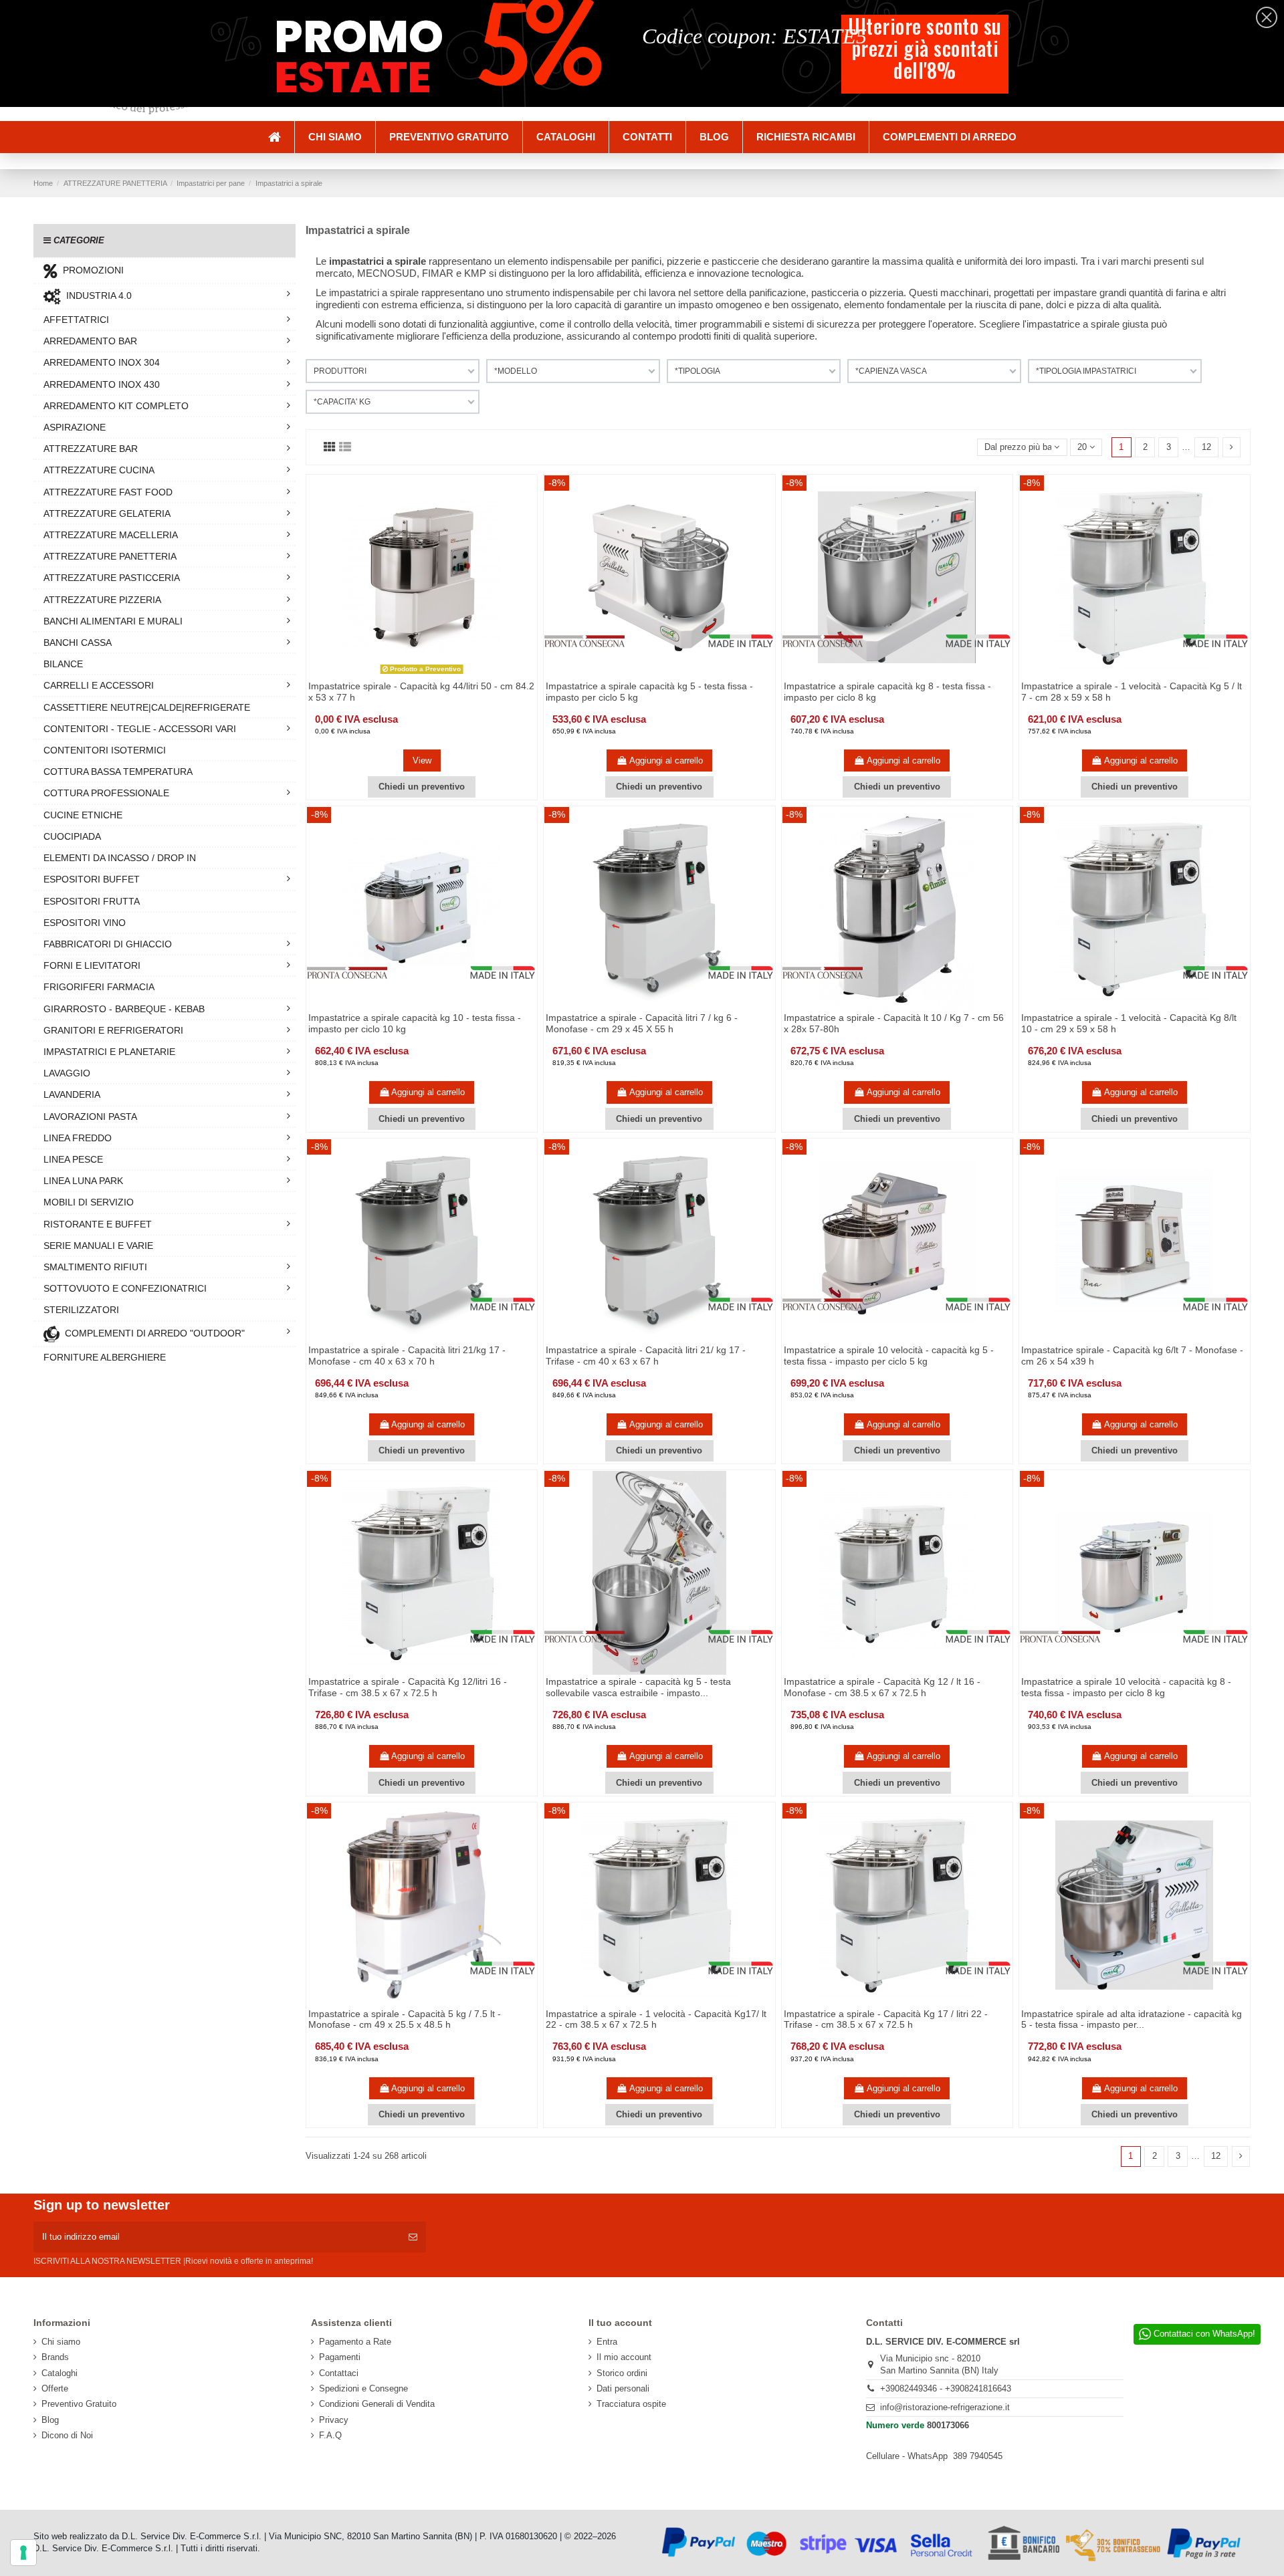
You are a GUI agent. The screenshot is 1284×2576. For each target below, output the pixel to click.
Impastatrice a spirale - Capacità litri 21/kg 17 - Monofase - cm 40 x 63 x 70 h (407, 1356)
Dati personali (623, 2388)
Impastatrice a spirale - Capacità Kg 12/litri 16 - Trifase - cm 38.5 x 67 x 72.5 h (408, 1687)
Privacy (334, 2420)
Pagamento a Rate (355, 2342)
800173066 (948, 2425)
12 (1206, 447)
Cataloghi (60, 2373)
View (422, 760)
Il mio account (624, 2357)
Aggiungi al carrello (666, 760)
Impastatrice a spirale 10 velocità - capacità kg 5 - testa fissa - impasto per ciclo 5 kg (889, 1356)
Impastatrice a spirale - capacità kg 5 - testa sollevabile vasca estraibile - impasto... (638, 1687)
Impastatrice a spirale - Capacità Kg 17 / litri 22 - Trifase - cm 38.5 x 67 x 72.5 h (886, 2019)
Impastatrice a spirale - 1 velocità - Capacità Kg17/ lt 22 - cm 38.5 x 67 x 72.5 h (656, 2019)
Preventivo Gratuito (79, 2404)
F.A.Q (330, 2435)
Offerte (55, 2388)
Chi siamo (61, 2342)
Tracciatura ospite (631, 2404)
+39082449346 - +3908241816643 (946, 2388)
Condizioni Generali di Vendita (377, 2404)
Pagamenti (340, 2357)
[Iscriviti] (413, 2237)
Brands (55, 2357)
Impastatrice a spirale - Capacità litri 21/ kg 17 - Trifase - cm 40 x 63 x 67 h (646, 1356)
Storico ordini (622, 2373)
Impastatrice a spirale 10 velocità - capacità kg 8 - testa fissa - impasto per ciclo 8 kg (1126, 1687)
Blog (50, 2420)
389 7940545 (978, 2456)
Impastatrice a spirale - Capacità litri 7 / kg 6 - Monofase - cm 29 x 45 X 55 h (642, 1023)
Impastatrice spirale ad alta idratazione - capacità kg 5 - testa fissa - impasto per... (1132, 2019)
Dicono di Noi (67, 2435)
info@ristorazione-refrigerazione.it (945, 2407)
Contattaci (339, 2373)
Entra (607, 2342)
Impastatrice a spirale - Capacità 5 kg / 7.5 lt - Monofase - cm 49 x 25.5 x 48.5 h (405, 2019)
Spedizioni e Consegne (363, 2388)
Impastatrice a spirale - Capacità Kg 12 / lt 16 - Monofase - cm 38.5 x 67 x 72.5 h (882, 1687)
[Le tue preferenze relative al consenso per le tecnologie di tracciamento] (23, 2553)
